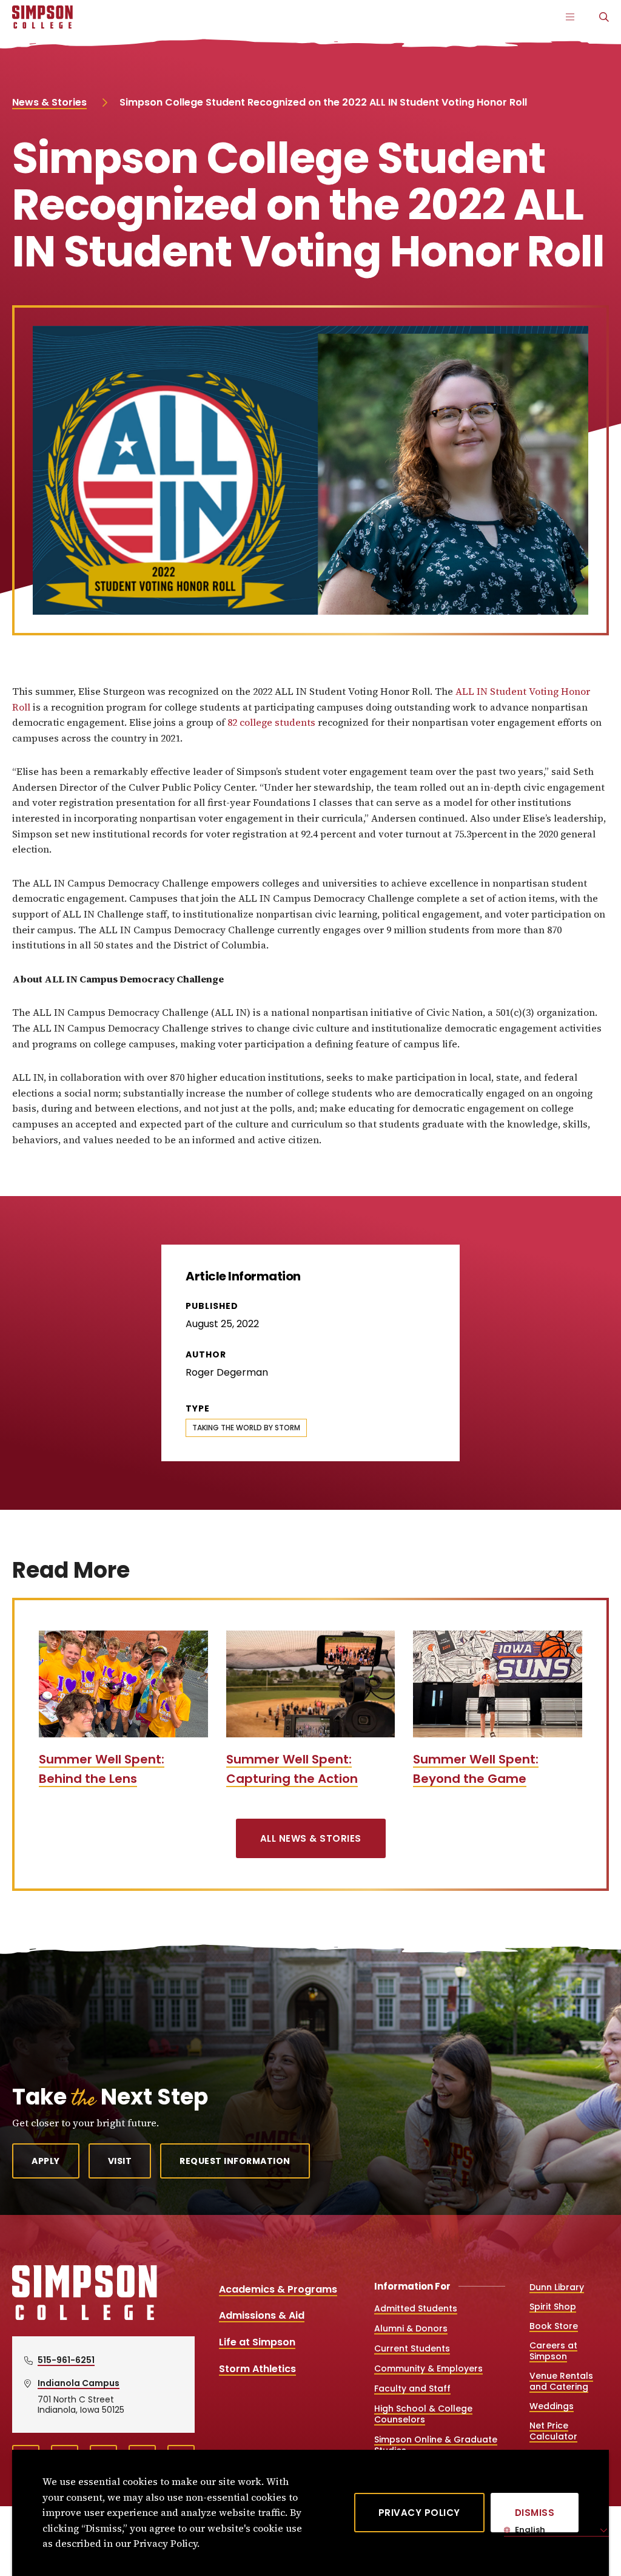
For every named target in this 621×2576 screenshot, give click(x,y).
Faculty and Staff (412, 2388)
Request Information (235, 2161)
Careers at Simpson (553, 2351)
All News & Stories (311, 1838)
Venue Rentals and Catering (561, 2381)
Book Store (554, 2326)
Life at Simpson (257, 2342)
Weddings (552, 2406)
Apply (46, 2161)
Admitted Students (416, 2308)
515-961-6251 (66, 2360)
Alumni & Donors (411, 2328)
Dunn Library (557, 2287)
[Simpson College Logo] (85, 2318)
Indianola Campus (79, 2383)
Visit (120, 2161)
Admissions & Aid (262, 2315)
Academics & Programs (278, 2289)
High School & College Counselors (423, 2414)
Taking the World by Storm (246, 1428)
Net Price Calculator (553, 2431)
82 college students (271, 722)
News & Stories (49, 102)
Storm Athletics (257, 2369)
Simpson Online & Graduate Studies (436, 2445)
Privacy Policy (419, 2513)
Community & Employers (428, 2368)
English (529, 2530)
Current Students (412, 2348)
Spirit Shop (553, 2307)
